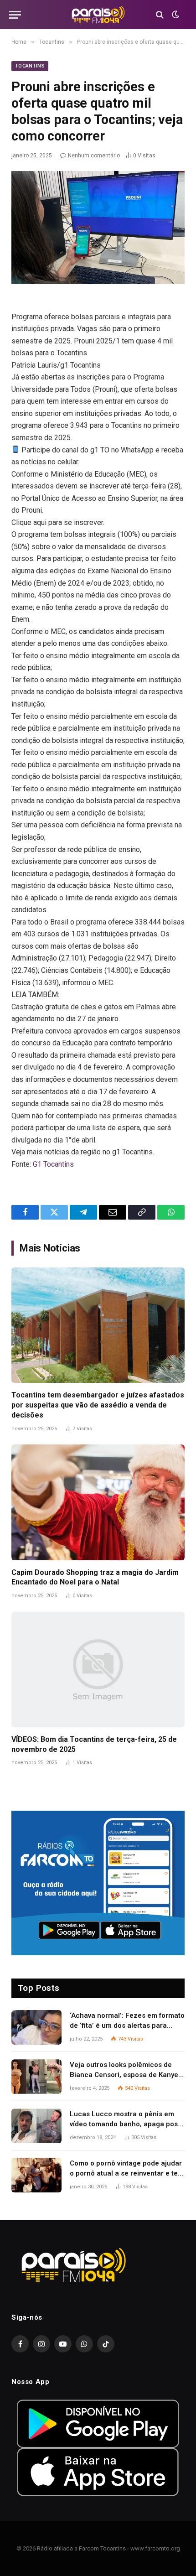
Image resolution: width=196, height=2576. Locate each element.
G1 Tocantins (53, 1164)
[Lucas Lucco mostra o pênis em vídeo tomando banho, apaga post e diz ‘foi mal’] (36, 2126)
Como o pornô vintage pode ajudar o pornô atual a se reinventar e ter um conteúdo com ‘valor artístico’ (126, 2173)
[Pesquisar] (160, 15)
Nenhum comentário (94, 156)
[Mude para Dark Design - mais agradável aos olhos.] (175, 15)
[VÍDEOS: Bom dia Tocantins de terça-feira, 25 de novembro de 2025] (98, 1670)
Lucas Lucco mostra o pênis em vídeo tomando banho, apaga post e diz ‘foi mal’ (125, 2124)
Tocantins (30, 66)
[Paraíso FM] (98, 15)
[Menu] (15, 15)
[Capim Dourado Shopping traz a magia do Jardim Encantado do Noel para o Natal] (98, 1502)
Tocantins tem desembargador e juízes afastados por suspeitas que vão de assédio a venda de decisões (98, 1405)
